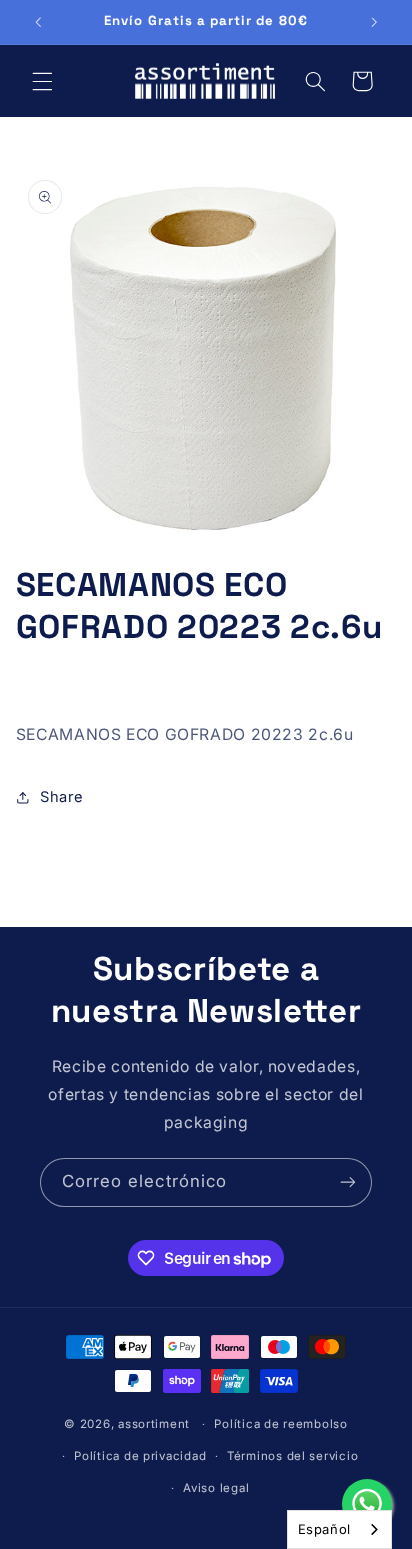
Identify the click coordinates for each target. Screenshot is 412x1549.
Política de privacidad (140, 1456)
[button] (42, 81)
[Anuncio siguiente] (374, 22)
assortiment (154, 1424)
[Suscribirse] (348, 1182)
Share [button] (62, 797)
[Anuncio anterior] (38, 22)
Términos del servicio (292, 1456)
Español (324, 1529)
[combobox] (339, 1529)
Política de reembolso (280, 1424)
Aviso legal (216, 1488)
